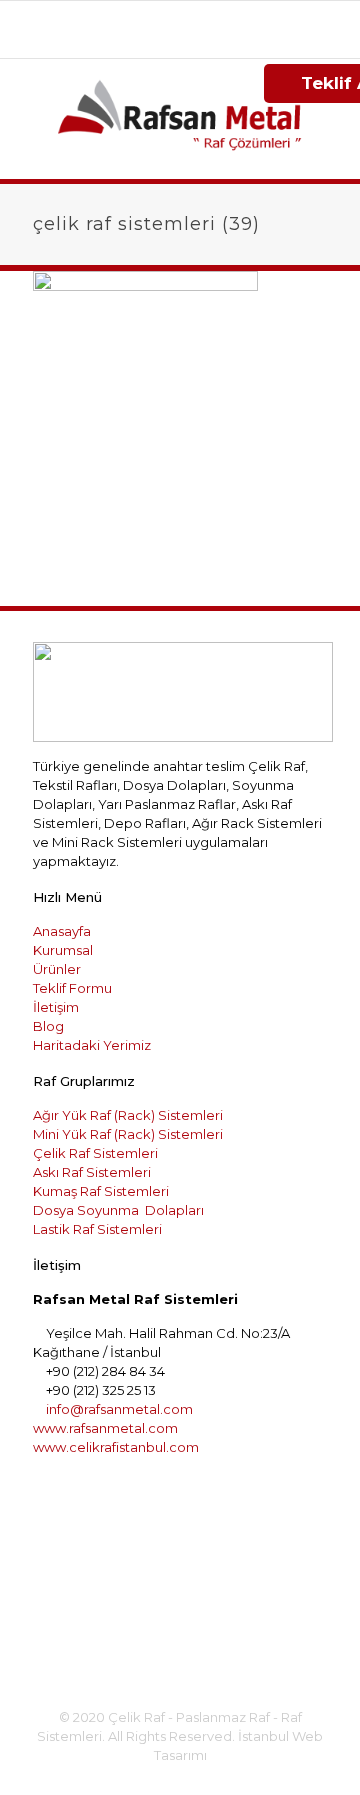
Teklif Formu (72, 988)
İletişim (56, 1007)
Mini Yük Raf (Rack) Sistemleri (128, 1134)
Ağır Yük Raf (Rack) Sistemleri (128, 1115)
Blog (48, 1026)
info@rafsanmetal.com (190, 37)
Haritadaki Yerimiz (92, 1045)
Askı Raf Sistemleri (92, 1172)
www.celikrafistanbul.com (116, 1447)
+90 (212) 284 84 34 (115, 16)
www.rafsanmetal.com (105, 1428)
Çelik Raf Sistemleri (95, 1153)
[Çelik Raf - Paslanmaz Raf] (180, 119)
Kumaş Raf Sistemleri (101, 1191)
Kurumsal (63, 950)
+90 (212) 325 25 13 (260, 16)
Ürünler (57, 969)
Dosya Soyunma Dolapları (118, 1210)
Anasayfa (62, 931)
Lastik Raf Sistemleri (97, 1229)
